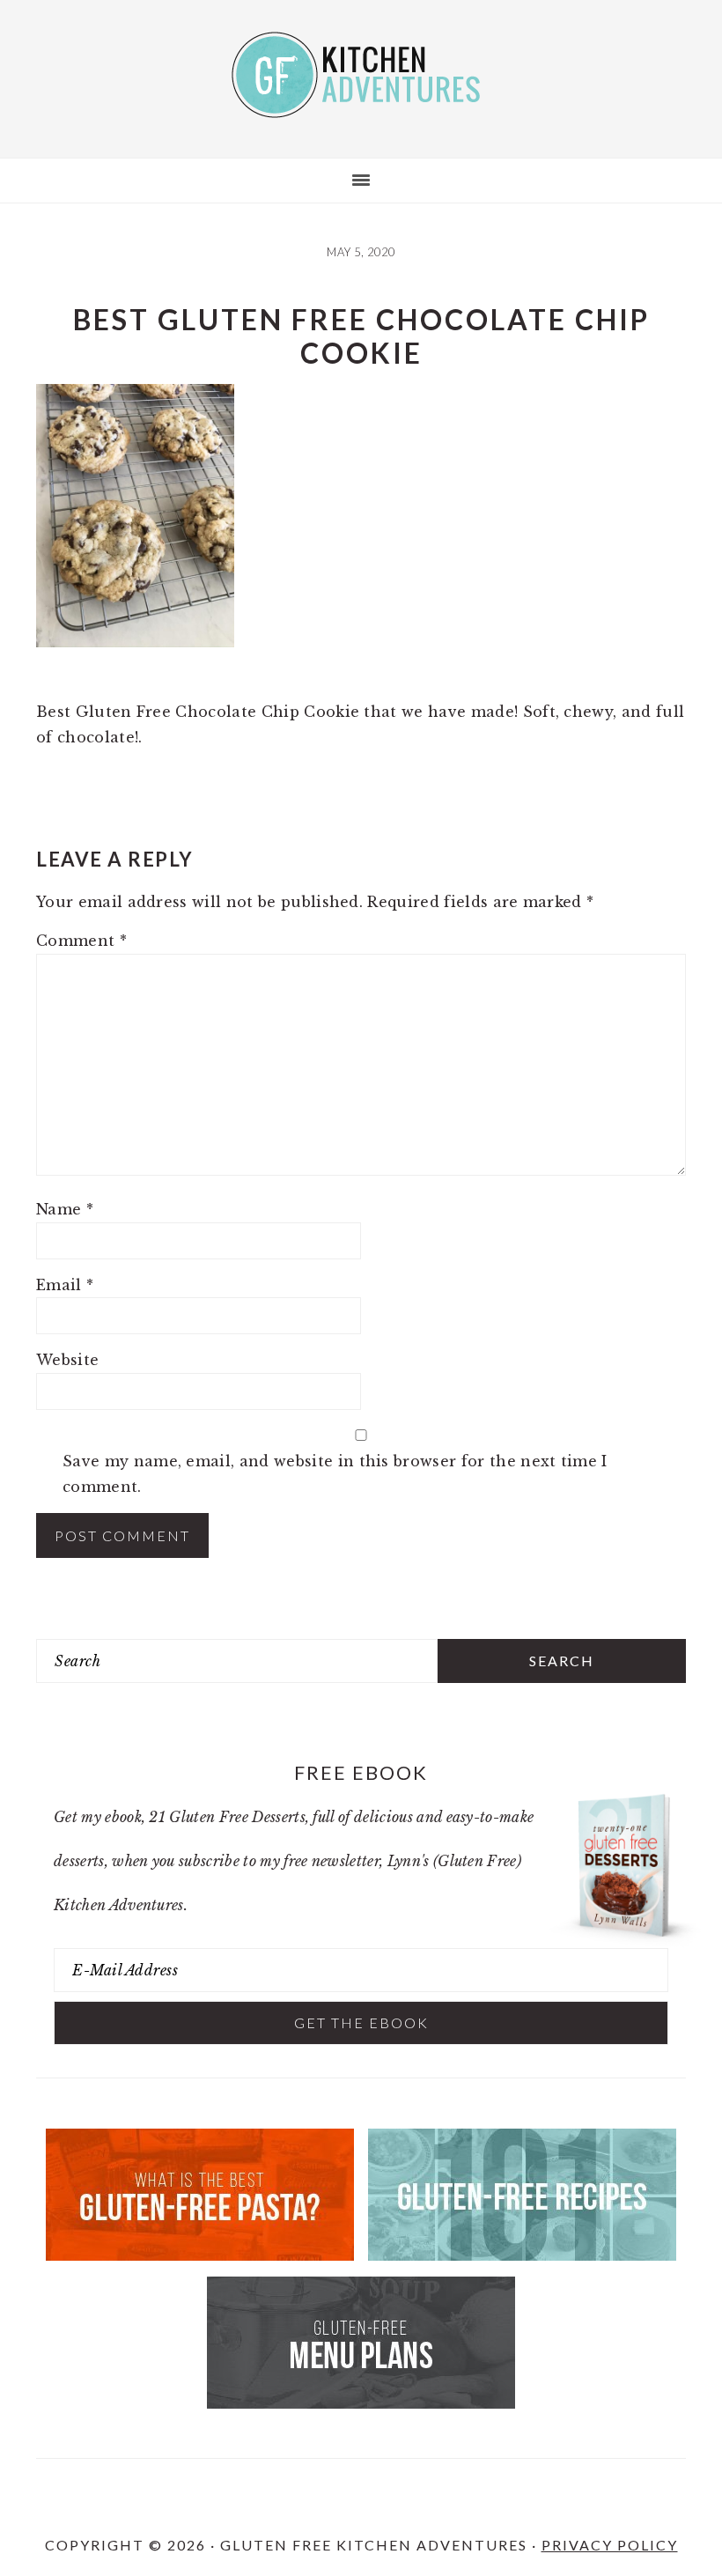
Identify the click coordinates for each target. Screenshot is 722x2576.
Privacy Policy (610, 2545)
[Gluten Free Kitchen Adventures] (361, 103)
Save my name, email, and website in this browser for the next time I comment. (335, 1474)
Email (65, 1285)
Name (65, 1209)
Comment (81, 941)
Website (67, 1360)
